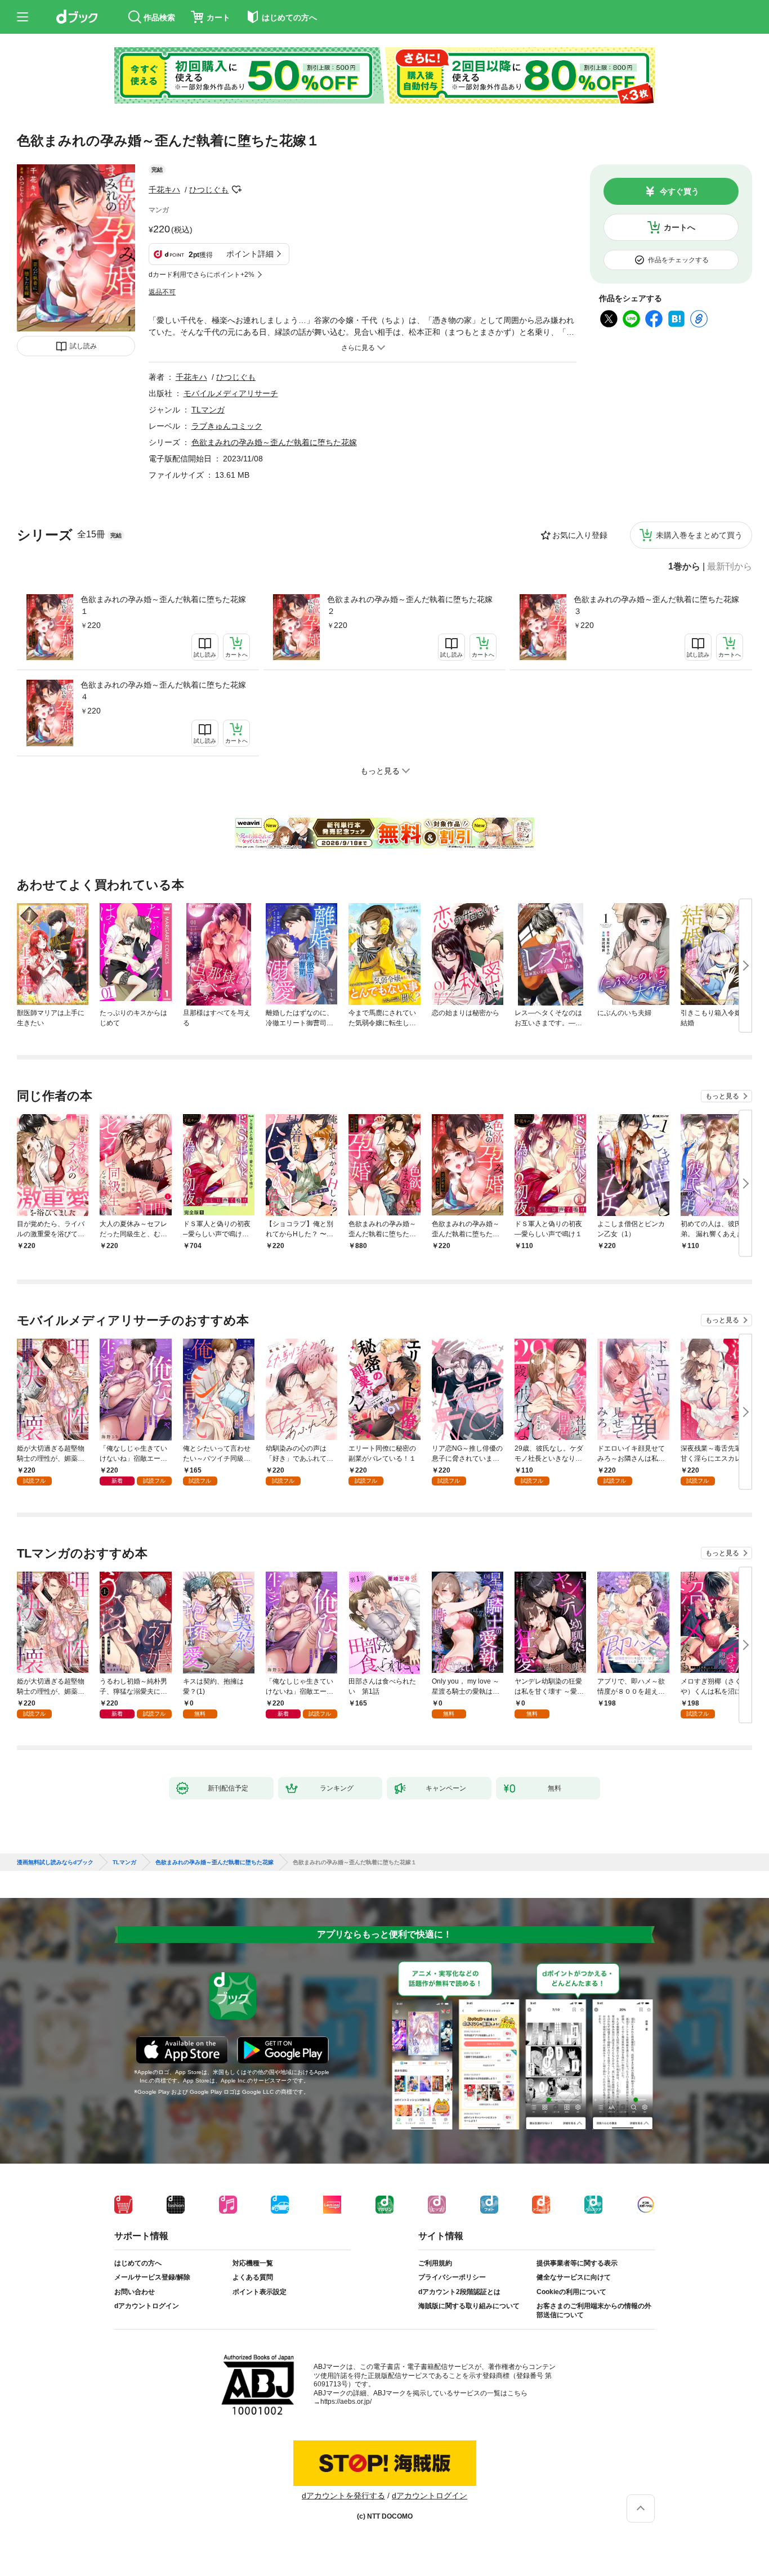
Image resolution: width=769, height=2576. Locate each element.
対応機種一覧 (253, 2263)
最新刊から (730, 567)
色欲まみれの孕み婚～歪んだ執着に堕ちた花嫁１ (163, 605)
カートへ (679, 227)
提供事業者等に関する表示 (577, 2263)
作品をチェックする (678, 260)
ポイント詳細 (250, 254)
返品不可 (162, 292)
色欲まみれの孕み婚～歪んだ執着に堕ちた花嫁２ (410, 605)
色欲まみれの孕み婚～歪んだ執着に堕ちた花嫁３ (656, 605)
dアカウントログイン (147, 2306)
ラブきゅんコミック (227, 426)
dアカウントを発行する (343, 2496)
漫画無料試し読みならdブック (55, 1863)
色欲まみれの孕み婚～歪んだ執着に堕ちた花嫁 (274, 442)
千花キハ (164, 190)
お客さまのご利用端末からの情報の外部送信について (594, 2310)
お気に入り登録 (580, 535)
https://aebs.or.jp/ (346, 2402)
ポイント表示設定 (260, 2292)
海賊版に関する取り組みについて (469, 2306)
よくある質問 (253, 2277)
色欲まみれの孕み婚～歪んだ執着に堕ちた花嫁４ (163, 691)
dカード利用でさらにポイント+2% (202, 275)
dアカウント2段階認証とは (459, 2292)
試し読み (83, 346)
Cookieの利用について (571, 2292)
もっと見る (722, 1096)
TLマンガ (208, 410)
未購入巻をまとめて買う (699, 535)
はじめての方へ (138, 2263)
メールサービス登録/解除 (152, 2277)
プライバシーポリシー (452, 2277)
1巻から (684, 567)
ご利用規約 (435, 2263)
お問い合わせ (135, 2292)
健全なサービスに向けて (574, 2277)
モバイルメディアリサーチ (231, 393)
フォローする (236, 190)
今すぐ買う (679, 191)
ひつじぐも (209, 190)
